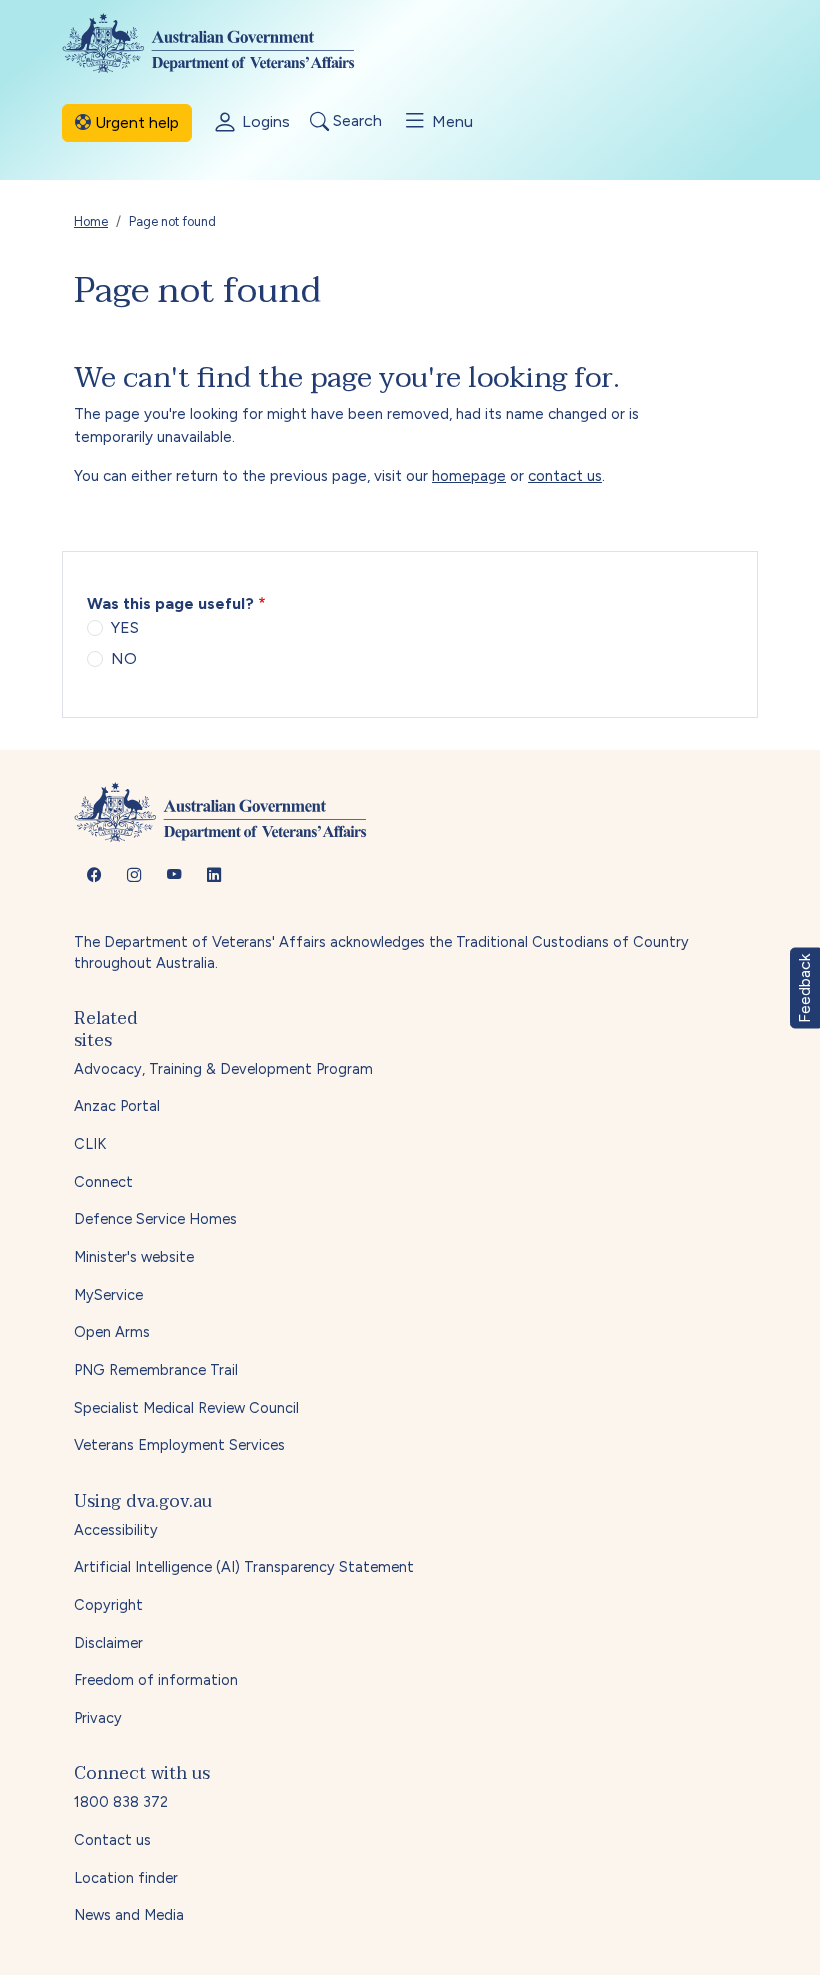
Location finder (126, 1878)
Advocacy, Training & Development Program (223, 1069)
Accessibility (116, 1530)
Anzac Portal (117, 1106)
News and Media (129, 1915)
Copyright (108, 1605)
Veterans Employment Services (179, 1445)
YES (125, 627)
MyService (108, 1295)
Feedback (804, 987)
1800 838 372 (121, 1802)
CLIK (90, 1144)
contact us (565, 476)
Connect (103, 1182)
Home (91, 221)
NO (124, 658)
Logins (264, 121)
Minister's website (134, 1257)
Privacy (98, 1718)
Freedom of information (156, 1680)
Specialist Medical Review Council (186, 1408)
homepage (469, 476)
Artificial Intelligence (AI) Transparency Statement (244, 1567)
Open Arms (112, 1332)
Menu (450, 121)
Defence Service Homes (155, 1219)
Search (355, 121)
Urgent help (135, 122)
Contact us (112, 1840)
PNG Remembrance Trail (156, 1370)
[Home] (224, 43)
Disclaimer (108, 1643)
